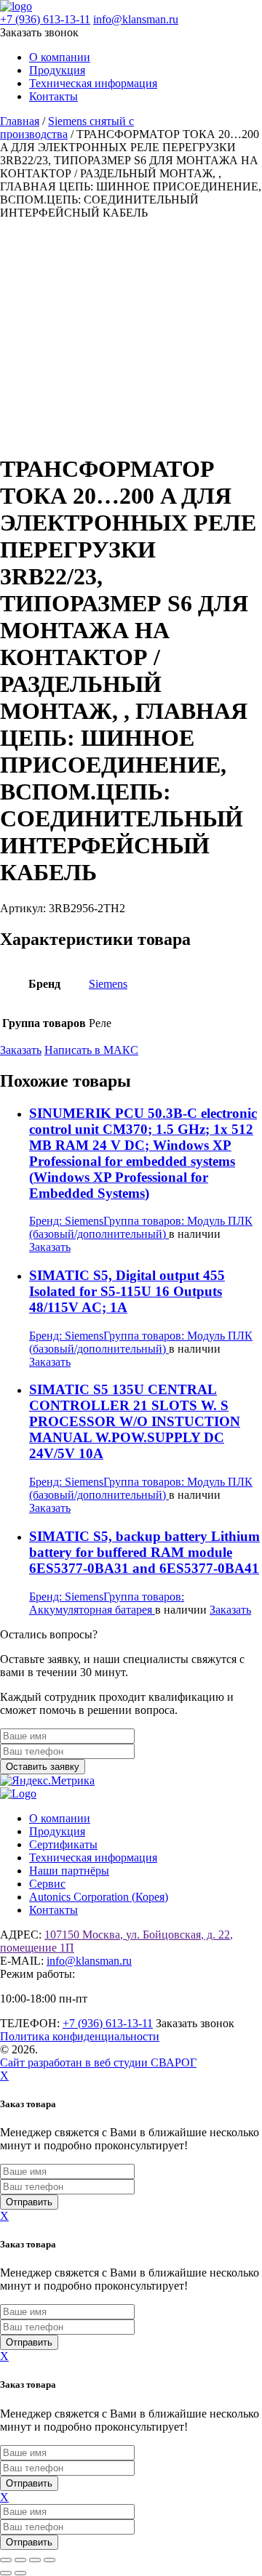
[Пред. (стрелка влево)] (6, 2573)
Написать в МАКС (91, 1050)
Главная (20, 121)
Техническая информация (93, 83)
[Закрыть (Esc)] (49, 2560)
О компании (60, 57)
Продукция (57, 70)
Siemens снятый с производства (67, 128)
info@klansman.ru (136, 19)
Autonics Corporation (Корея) (99, 1897)
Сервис (47, 1884)
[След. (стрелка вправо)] (20, 2573)
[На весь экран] (20, 2560)
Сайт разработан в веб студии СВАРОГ (98, 2062)
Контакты (53, 96)
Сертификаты (63, 1844)
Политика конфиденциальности (80, 2036)
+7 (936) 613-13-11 (45, 19)
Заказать (21, 1050)
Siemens (108, 984)
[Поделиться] (35, 2560)
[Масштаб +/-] (6, 2560)
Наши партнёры (69, 1871)
